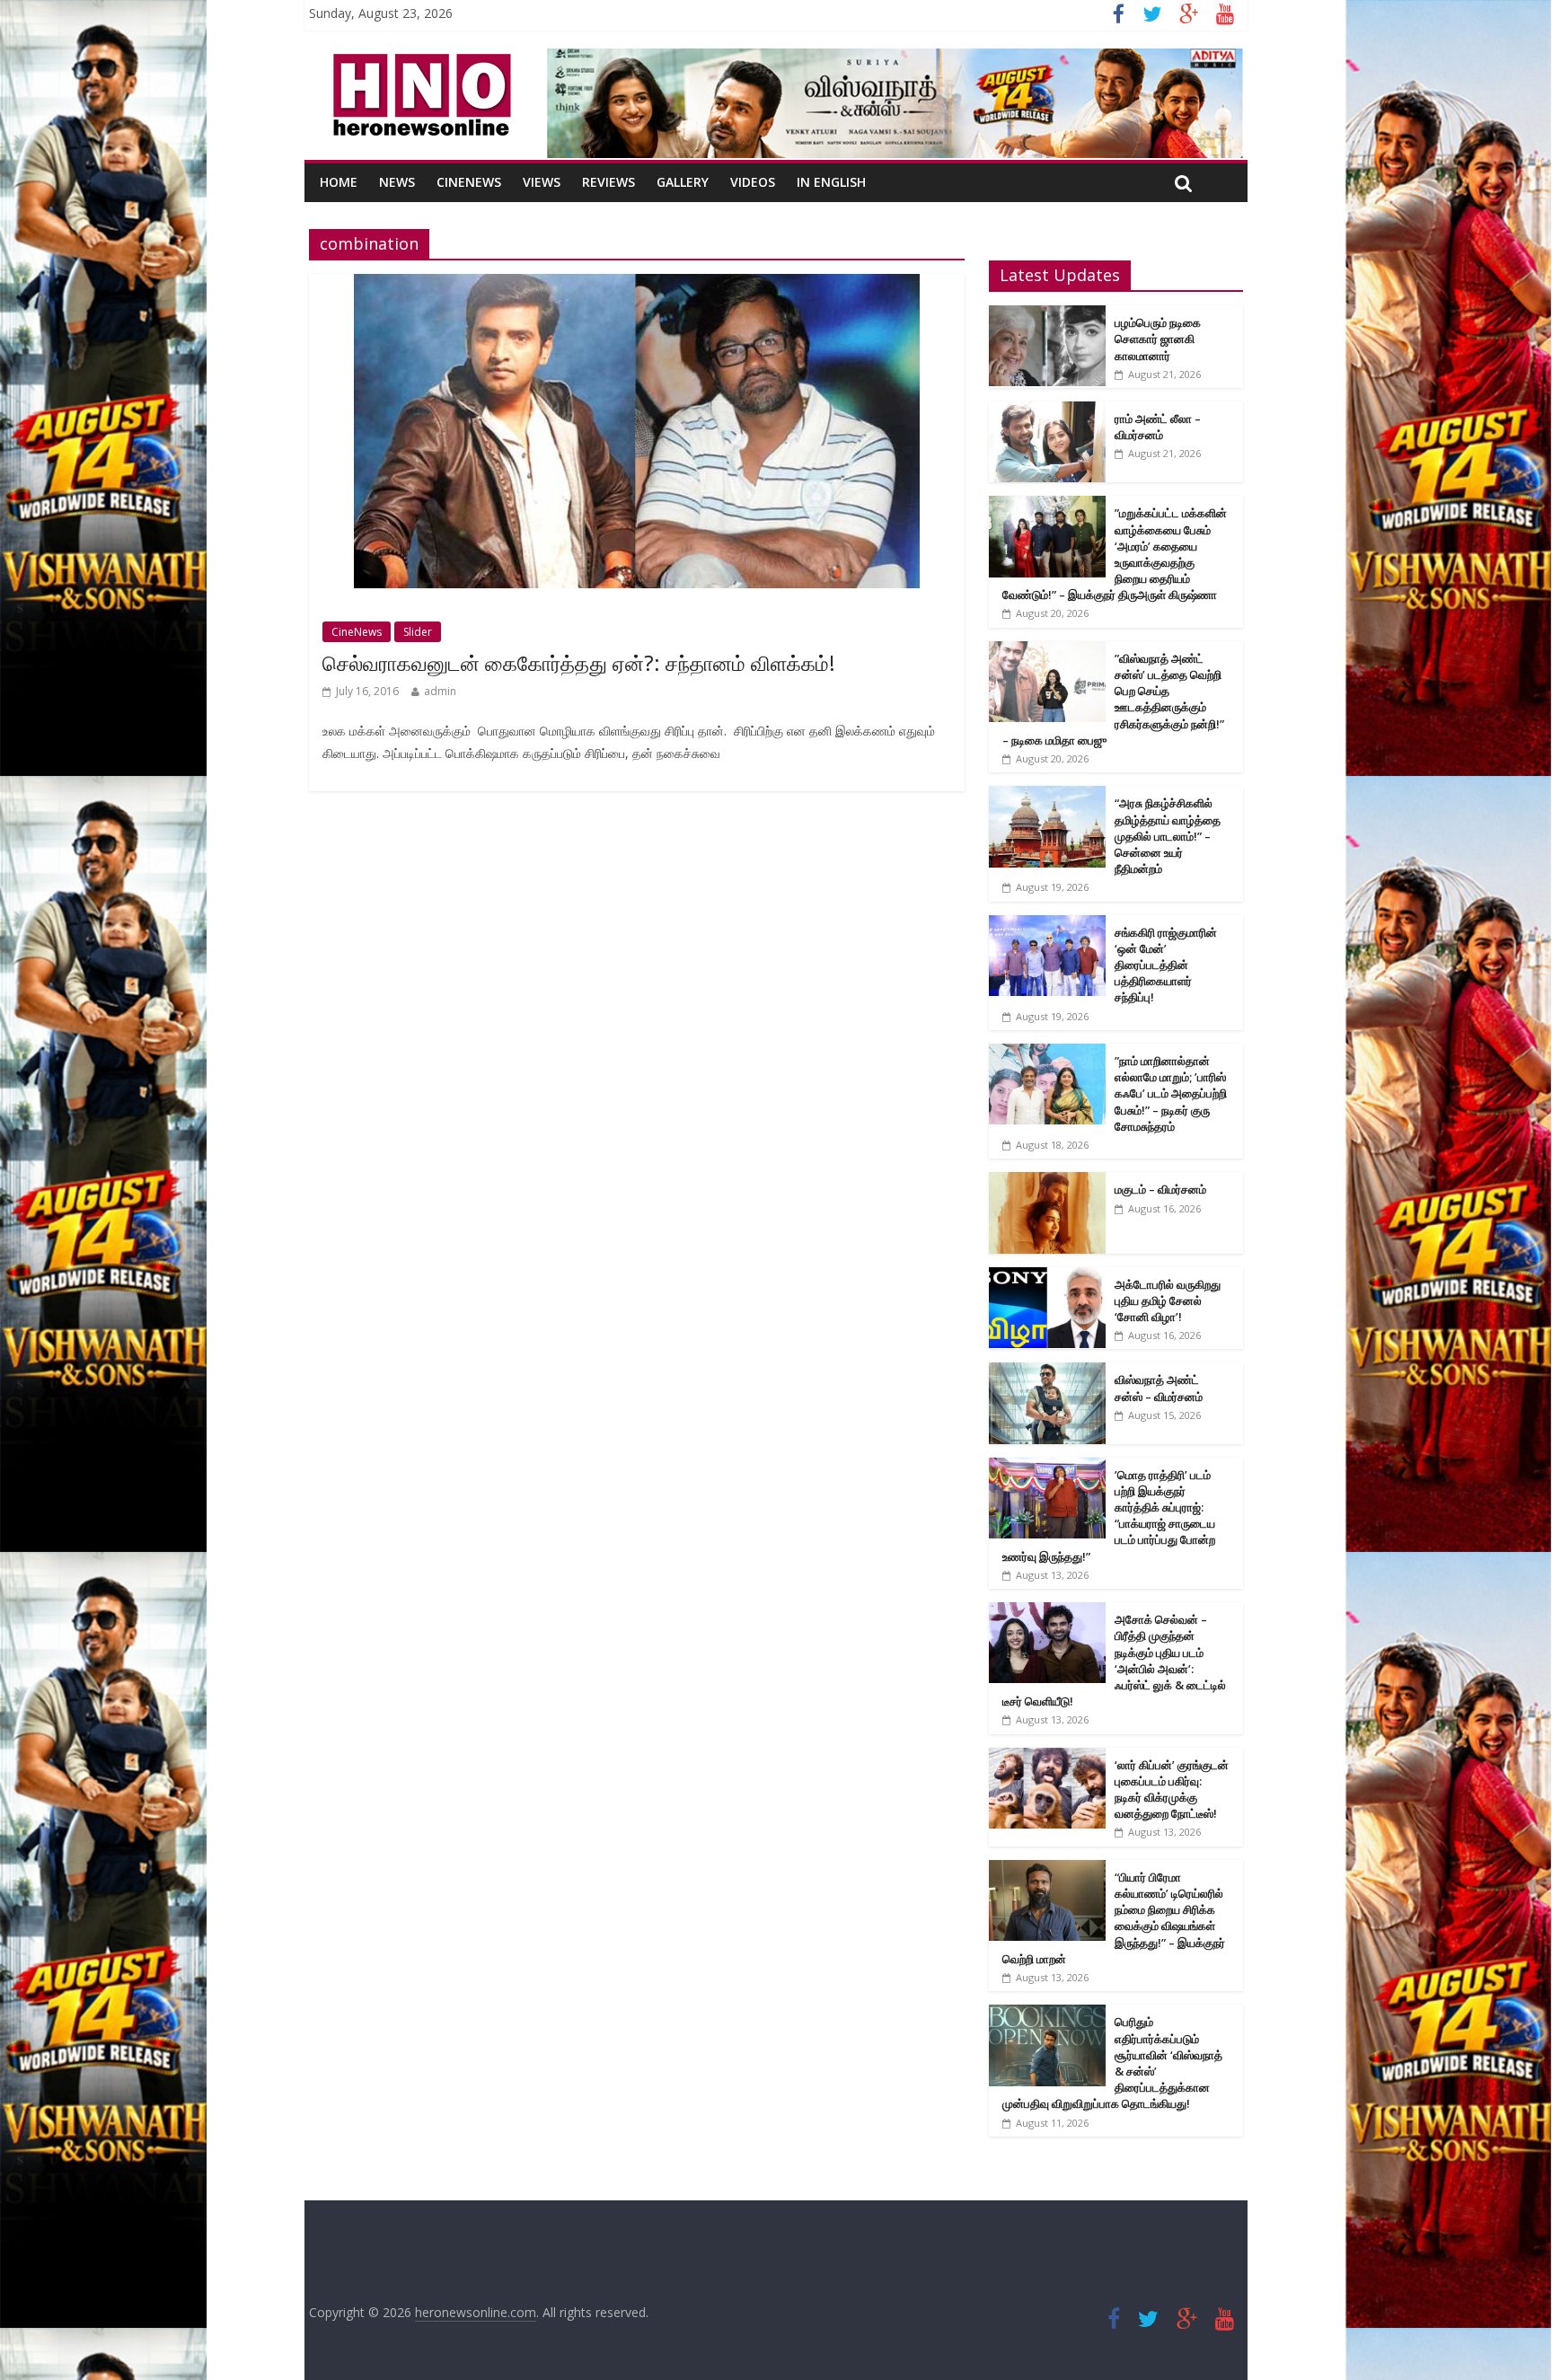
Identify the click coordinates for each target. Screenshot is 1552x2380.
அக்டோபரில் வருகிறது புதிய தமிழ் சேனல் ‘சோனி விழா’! (1168, 1300)
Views (542, 182)
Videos (753, 182)
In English (831, 182)
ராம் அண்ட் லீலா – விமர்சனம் (1158, 427)
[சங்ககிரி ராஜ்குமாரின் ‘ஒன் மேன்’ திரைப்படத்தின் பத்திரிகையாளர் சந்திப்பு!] (1047, 925)
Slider (418, 632)
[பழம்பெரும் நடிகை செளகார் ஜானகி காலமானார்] (1047, 315)
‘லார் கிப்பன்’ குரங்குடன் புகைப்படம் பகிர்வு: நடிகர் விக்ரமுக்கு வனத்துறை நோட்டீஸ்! (1172, 1789)
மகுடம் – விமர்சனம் (1160, 1189)
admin (440, 691)
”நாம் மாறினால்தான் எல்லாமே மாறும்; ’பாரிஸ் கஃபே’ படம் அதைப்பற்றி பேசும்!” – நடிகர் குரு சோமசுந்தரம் (1171, 1093)
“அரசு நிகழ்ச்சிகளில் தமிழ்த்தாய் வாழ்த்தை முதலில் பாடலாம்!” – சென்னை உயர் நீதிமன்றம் (1168, 836)
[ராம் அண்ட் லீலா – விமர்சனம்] (1047, 411)
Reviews (608, 182)
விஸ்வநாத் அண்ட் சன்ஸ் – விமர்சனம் (1159, 1388)
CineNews (469, 182)
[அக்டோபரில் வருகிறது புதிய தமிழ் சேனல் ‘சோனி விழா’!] (1047, 1277)
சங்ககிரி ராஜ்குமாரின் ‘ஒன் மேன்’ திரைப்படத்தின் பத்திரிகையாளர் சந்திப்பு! (1166, 965)
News (397, 182)
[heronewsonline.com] (419, 59)
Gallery (683, 182)
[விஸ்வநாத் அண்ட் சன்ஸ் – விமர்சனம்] (1047, 1372)
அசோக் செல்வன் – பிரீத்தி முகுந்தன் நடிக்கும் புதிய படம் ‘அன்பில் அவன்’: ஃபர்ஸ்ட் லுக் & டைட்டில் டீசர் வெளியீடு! (1114, 1660)
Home (339, 182)
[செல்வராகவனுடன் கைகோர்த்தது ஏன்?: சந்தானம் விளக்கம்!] (637, 285)
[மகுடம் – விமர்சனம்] (1047, 1181)
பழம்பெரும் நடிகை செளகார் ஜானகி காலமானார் (1158, 339)
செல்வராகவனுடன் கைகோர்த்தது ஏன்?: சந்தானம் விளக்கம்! (579, 663)
